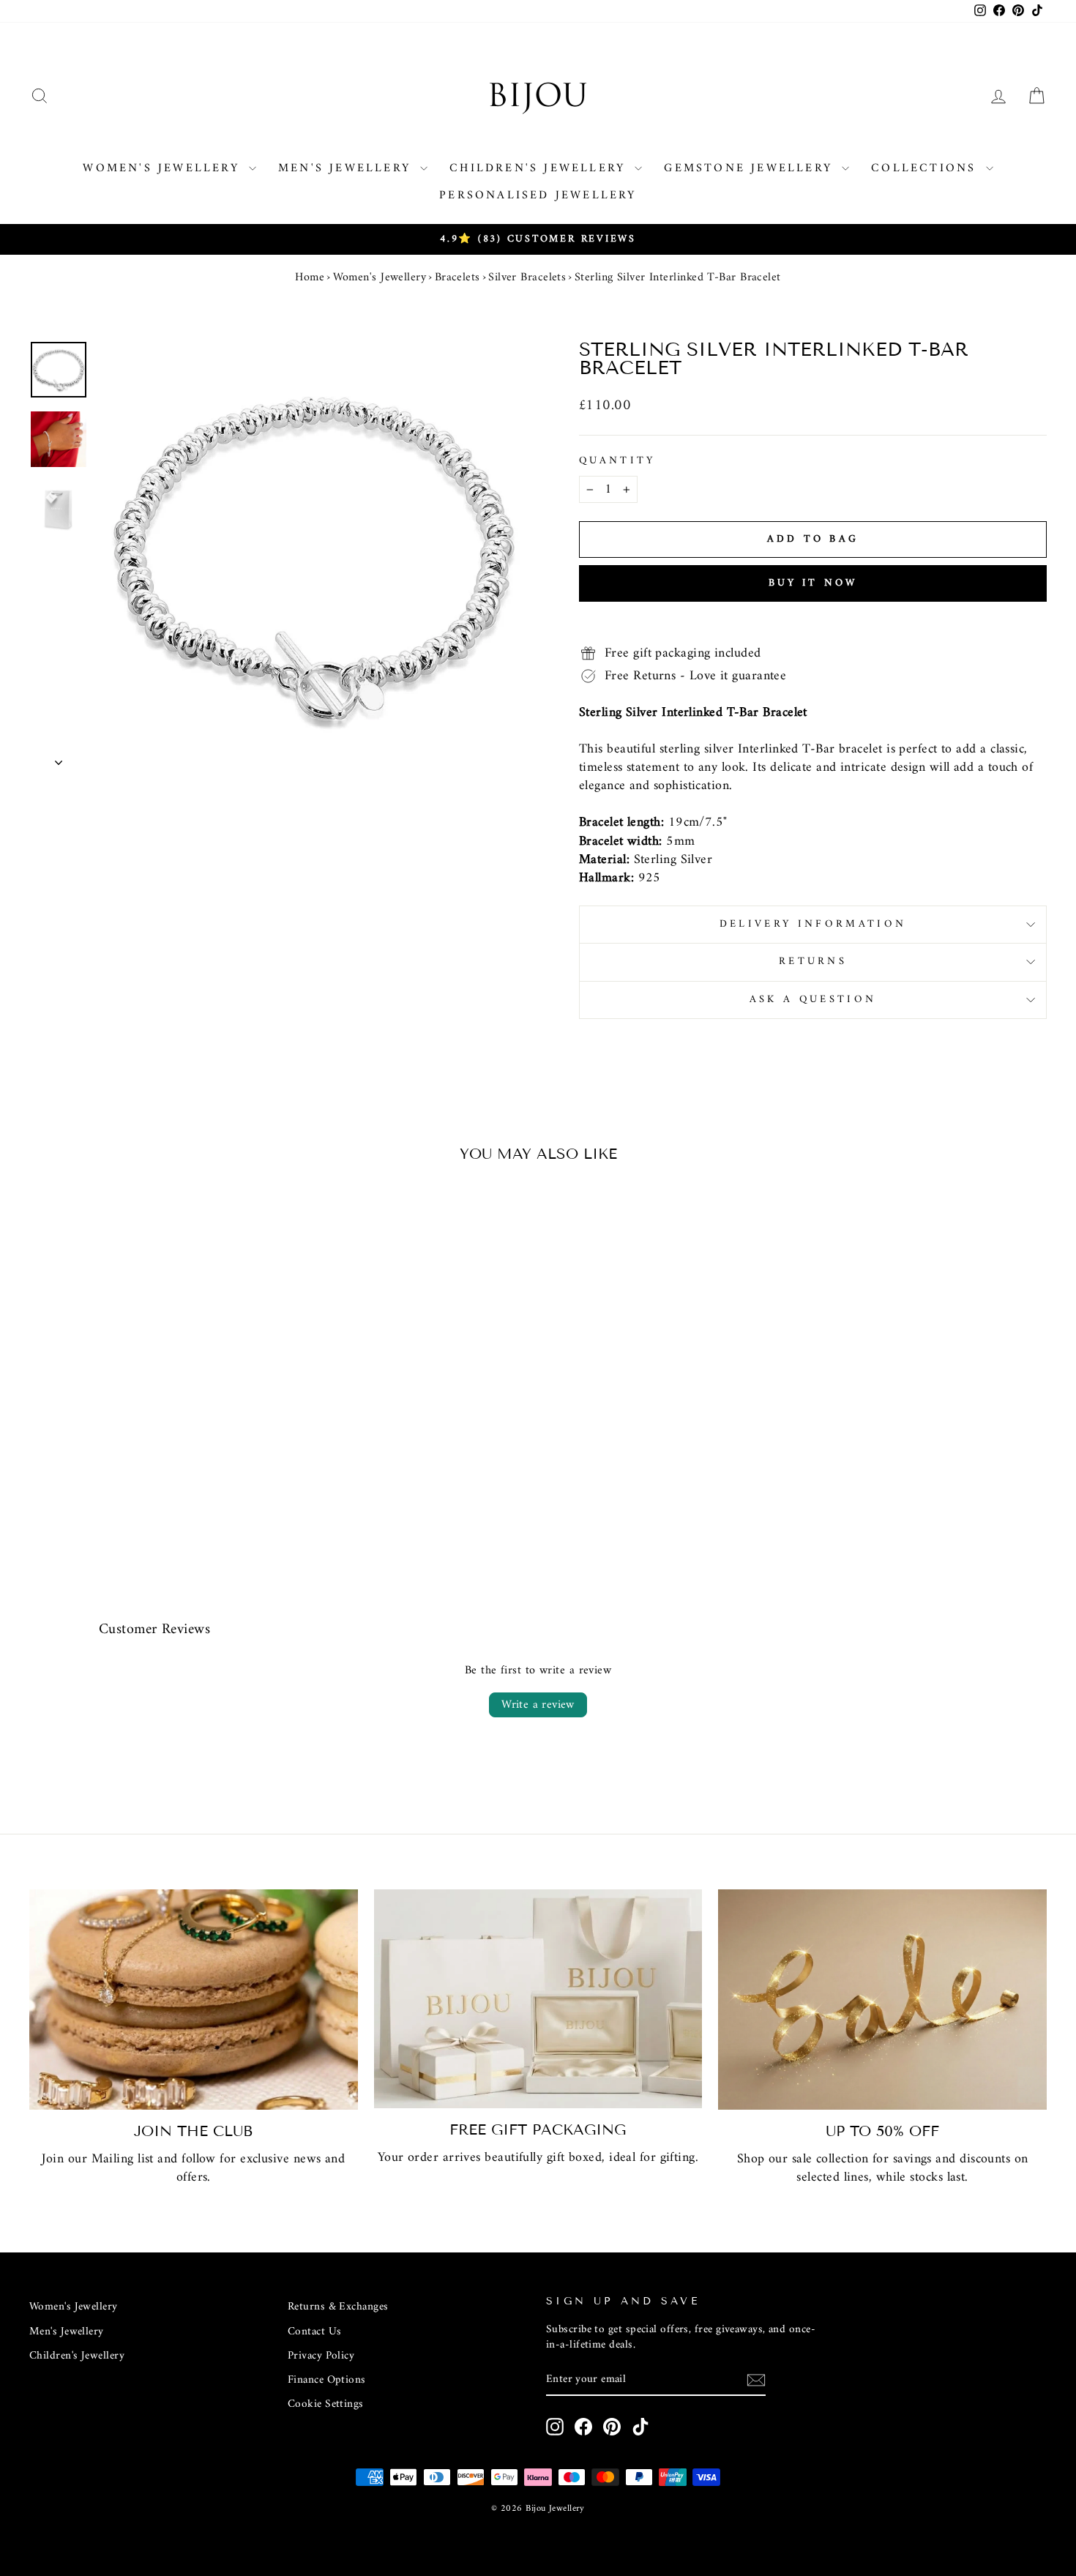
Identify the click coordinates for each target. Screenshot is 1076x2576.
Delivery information (813, 924)
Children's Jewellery (540, 168)
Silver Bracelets (527, 277)
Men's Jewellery (347, 168)
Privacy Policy (321, 2356)
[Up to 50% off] (882, 2000)
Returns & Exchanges (338, 2307)
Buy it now (813, 583)
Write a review (538, 1705)
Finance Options (327, 2380)
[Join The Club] (194, 2000)
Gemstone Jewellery (751, 168)
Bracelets (457, 277)
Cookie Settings (326, 2404)
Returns (813, 962)
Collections (926, 168)
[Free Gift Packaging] (538, 1999)
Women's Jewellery (164, 168)
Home (310, 277)
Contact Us (315, 2332)
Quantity (617, 461)
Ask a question (813, 1000)
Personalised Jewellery (538, 195)
